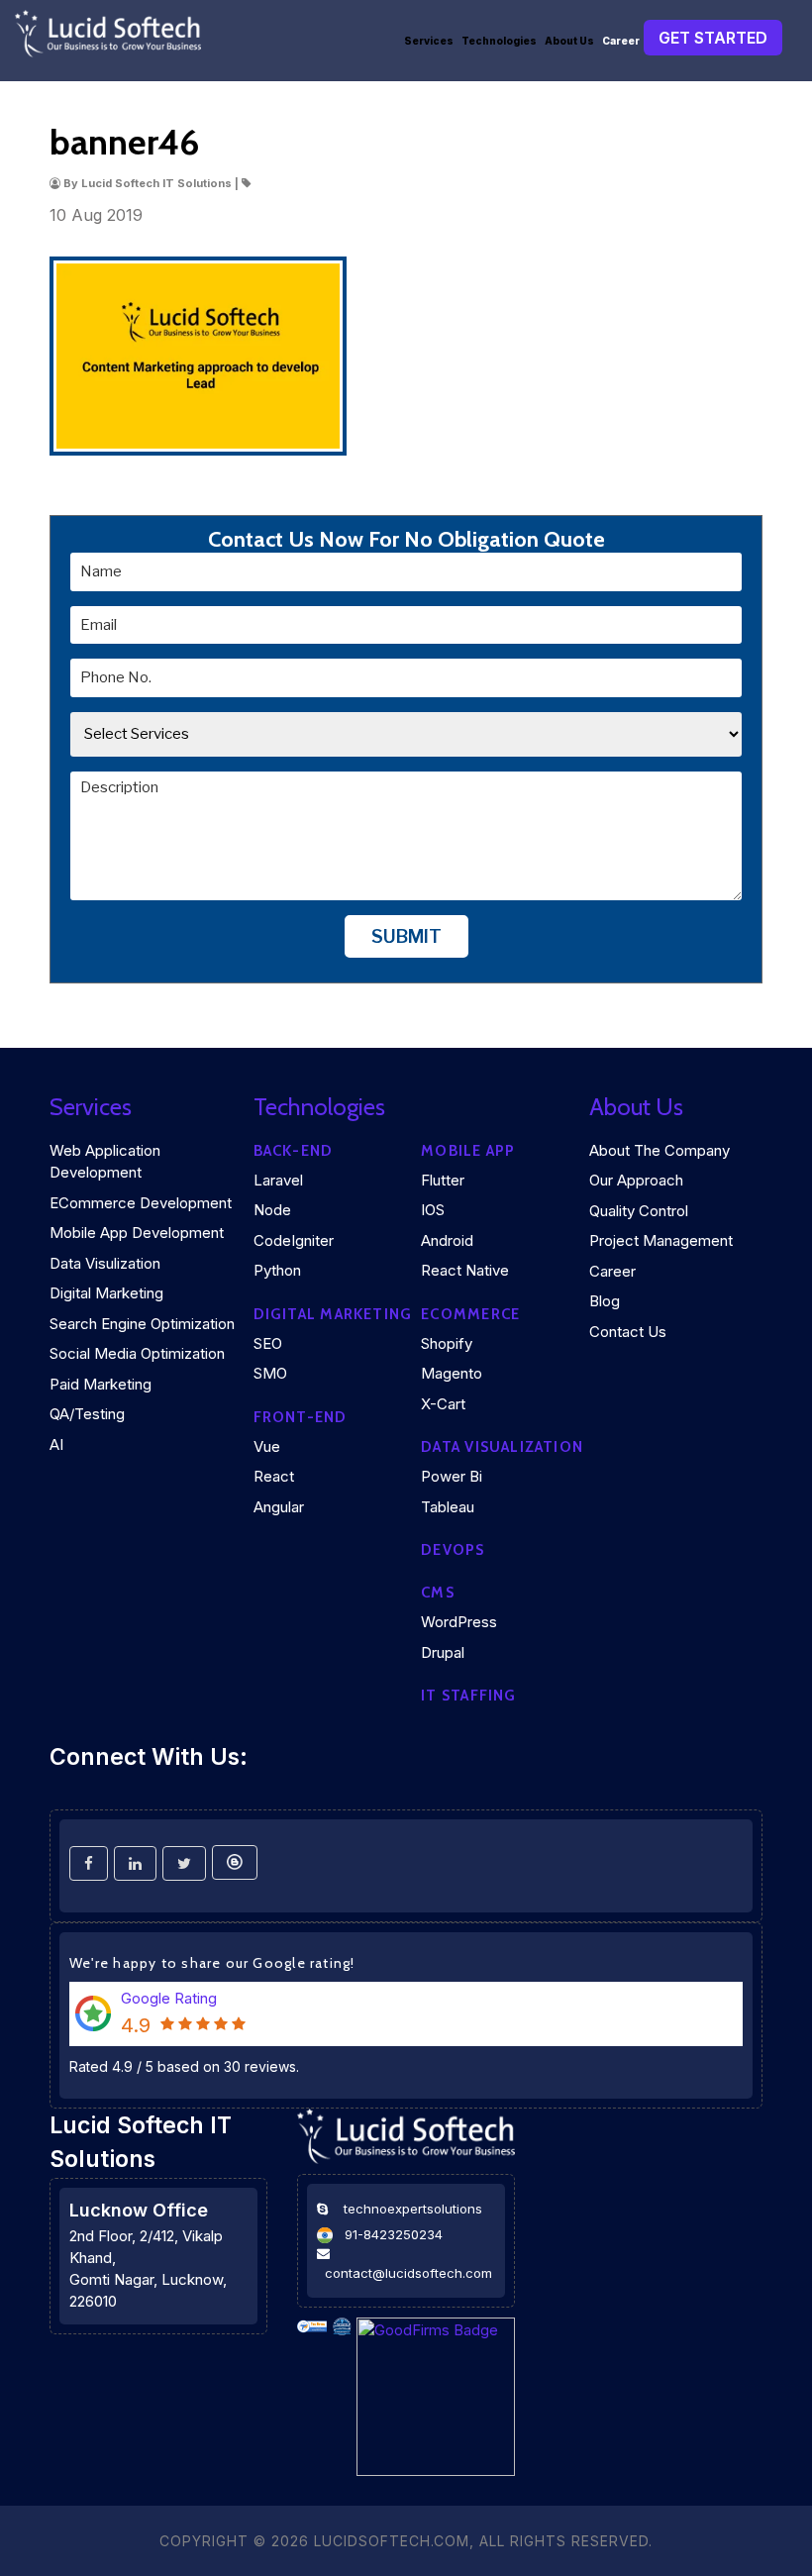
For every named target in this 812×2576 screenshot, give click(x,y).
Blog (605, 1301)
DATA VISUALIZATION (502, 1447)
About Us (569, 41)
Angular (279, 1507)
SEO (268, 1343)
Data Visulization (105, 1263)
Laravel (278, 1180)
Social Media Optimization (137, 1353)
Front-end (301, 1417)
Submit (406, 936)
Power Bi (452, 1476)
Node (272, 1210)
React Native (465, 1270)
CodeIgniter (294, 1240)
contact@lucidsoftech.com (408, 2273)
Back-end (294, 1151)
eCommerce (470, 1314)
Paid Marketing (101, 1384)
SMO (270, 1373)
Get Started (713, 38)
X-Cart (443, 1404)
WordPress (459, 1622)
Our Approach (636, 1180)
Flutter (443, 1180)
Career (621, 41)
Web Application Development (105, 1162)
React (274, 1476)
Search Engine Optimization (142, 1324)
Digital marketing (333, 1314)
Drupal (443, 1652)
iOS (433, 1210)
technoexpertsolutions (413, 2209)
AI (56, 1444)
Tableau (448, 1507)
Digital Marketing (106, 1293)
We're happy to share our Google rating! (212, 1963)
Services (429, 41)
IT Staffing (468, 1696)
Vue (267, 1446)
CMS (438, 1593)
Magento (452, 1373)
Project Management (661, 1240)
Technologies (499, 41)
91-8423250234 (394, 2234)
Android (447, 1240)
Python (277, 1270)
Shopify (447, 1343)
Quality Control (639, 1211)
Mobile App (468, 1151)
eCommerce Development (141, 1203)
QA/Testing (87, 1414)
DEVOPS (453, 1550)
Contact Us (628, 1332)
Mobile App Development (137, 1233)
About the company (660, 1150)
